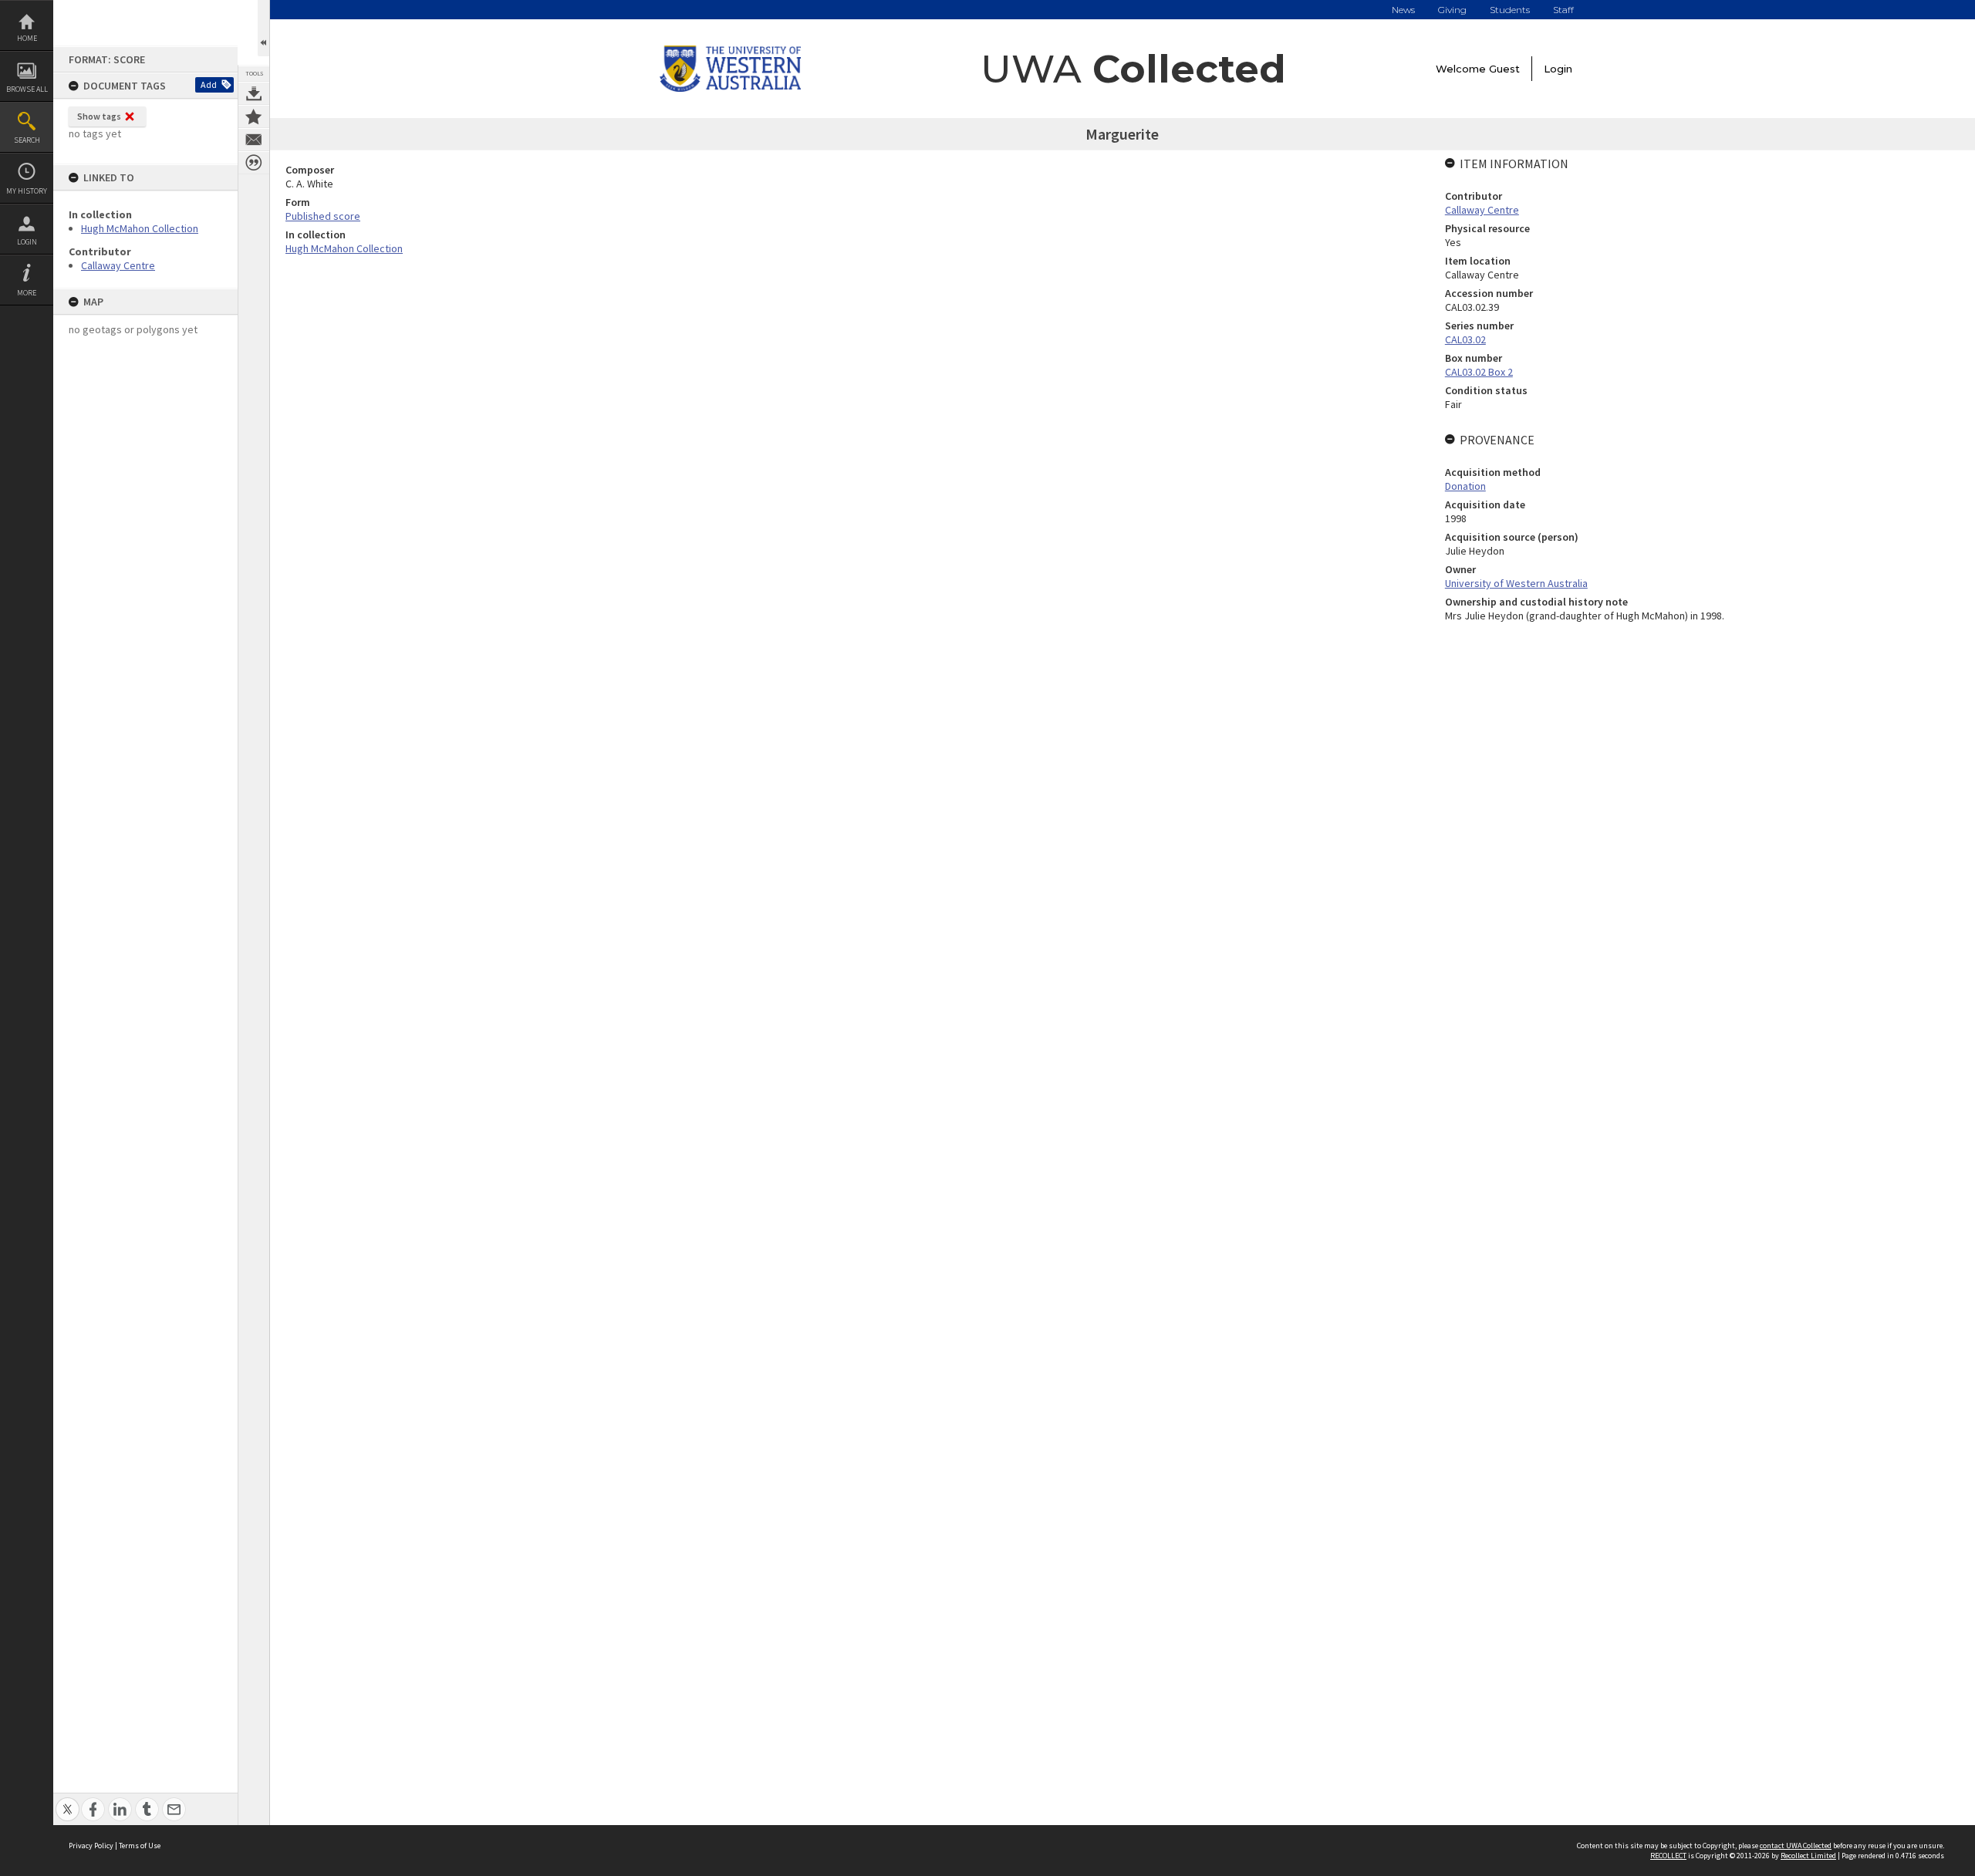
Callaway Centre (118, 265)
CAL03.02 (1465, 339)
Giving (1452, 10)
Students (1510, 10)
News (1403, 10)
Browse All (27, 89)
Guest (1504, 69)
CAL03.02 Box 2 (1479, 372)
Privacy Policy (91, 1846)
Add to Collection (254, 116)
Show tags (99, 116)
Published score (323, 216)
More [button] (27, 293)
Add (209, 84)
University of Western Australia (1516, 583)
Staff (1563, 10)
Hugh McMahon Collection (140, 228)
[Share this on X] (68, 1801)
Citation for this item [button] (254, 163)
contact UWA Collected (1796, 1846)
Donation (1465, 486)
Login (27, 242)
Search (27, 140)
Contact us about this (254, 140)
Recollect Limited (1808, 1856)
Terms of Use (140, 1846)
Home (27, 38)
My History (27, 191)
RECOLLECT (1668, 1856)
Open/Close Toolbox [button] (263, 28)
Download (254, 93)
